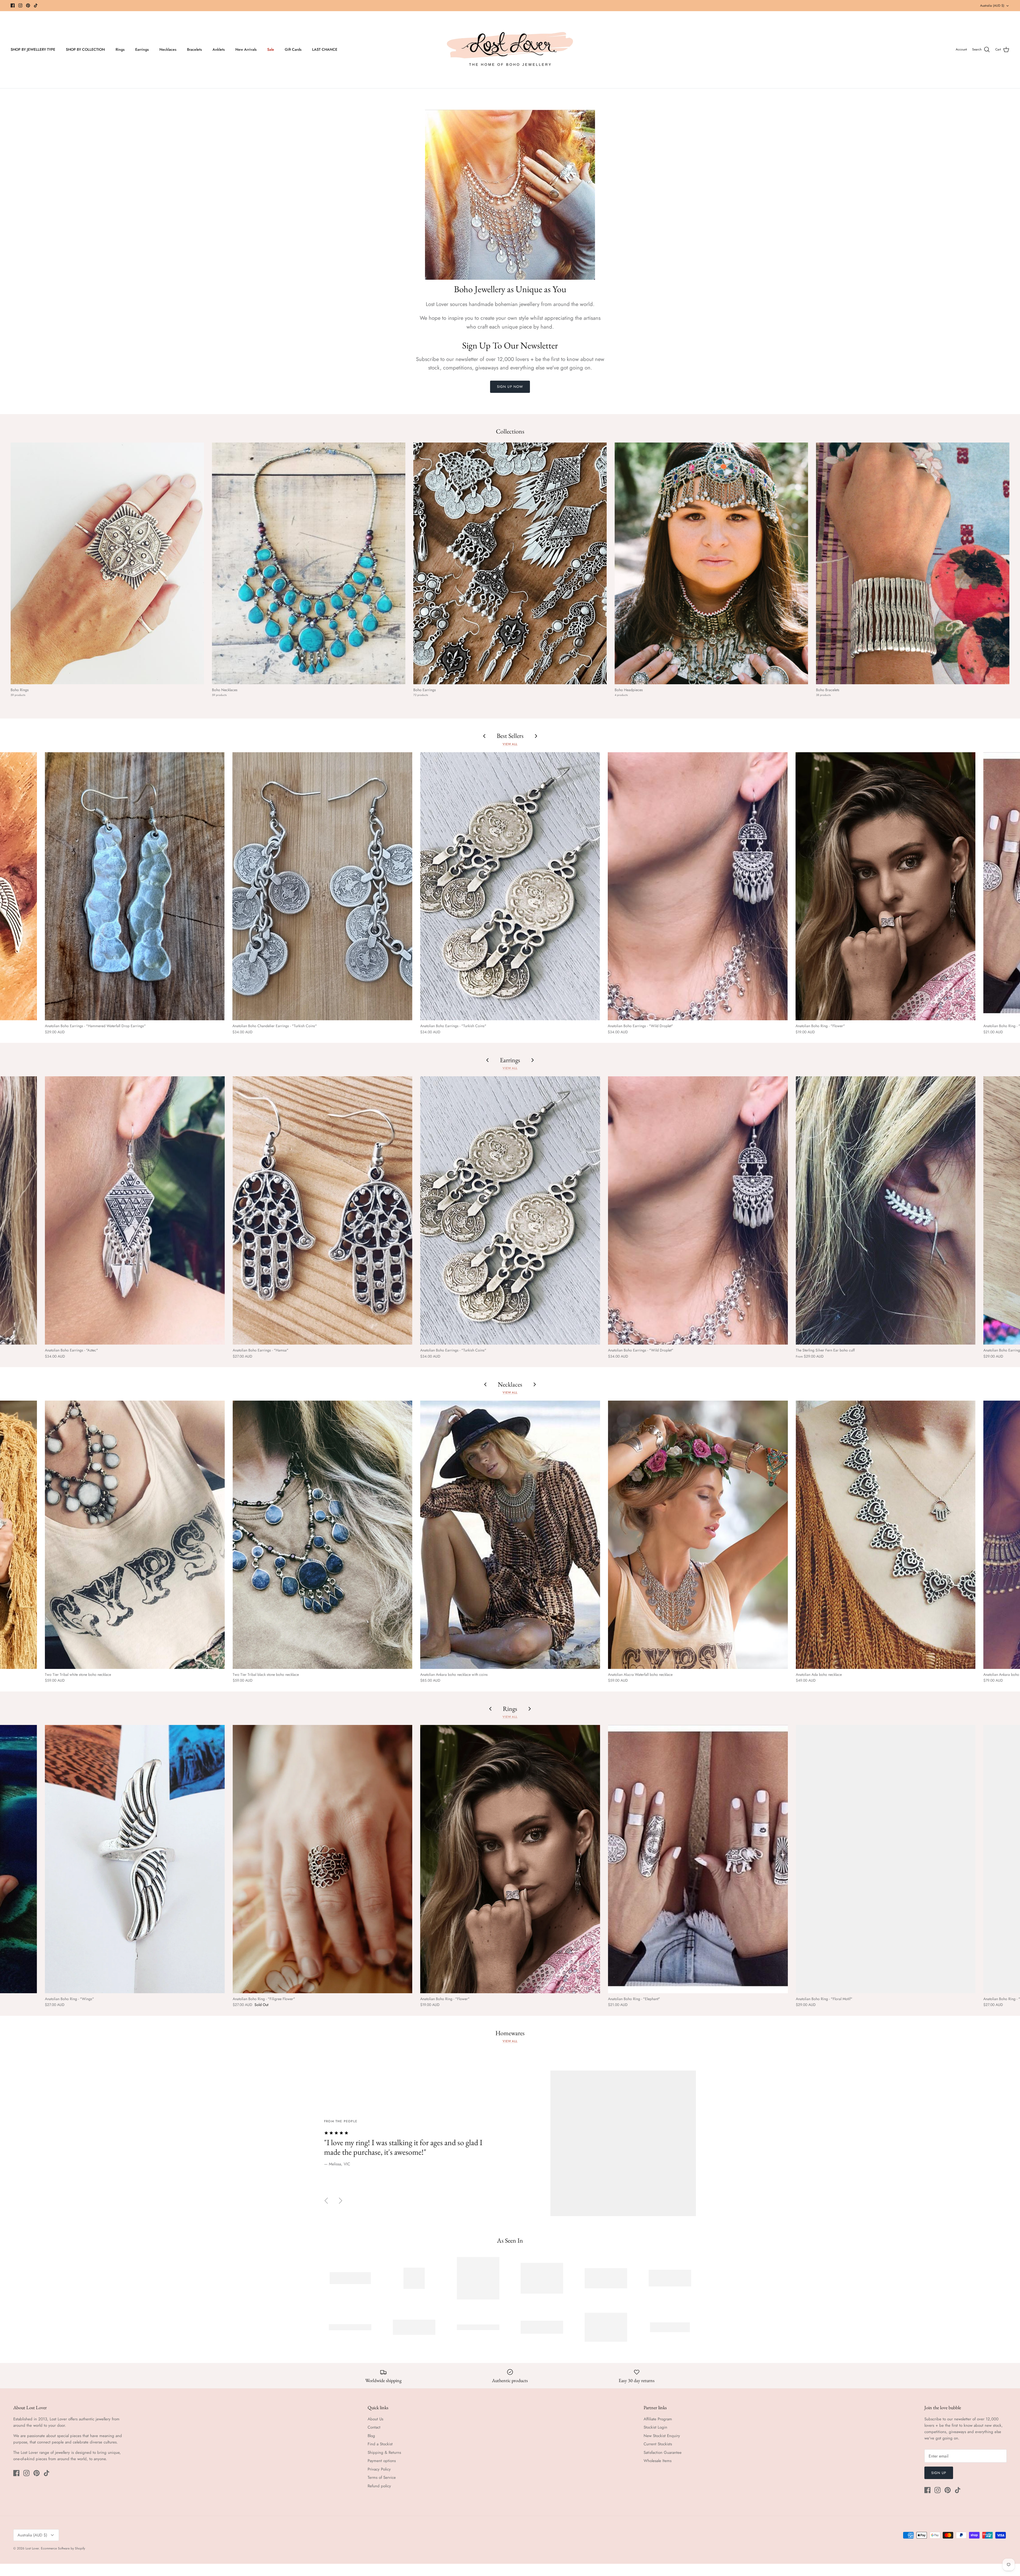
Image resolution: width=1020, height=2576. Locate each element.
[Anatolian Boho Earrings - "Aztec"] (135, 1210)
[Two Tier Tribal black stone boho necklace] (323, 1535)
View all (510, 744)
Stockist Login (655, 2427)
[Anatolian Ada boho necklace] (886, 1535)
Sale (271, 49)
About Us (375, 2419)
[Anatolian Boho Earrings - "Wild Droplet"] (698, 886)
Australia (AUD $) (992, 6)
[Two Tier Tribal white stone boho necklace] (135, 1535)
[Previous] (326, 2201)
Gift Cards (293, 49)
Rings (120, 49)
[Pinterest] (28, 5)
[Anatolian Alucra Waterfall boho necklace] (698, 1535)
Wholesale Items (658, 2461)
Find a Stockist (380, 2444)
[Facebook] (13, 5)
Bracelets (194, 49)
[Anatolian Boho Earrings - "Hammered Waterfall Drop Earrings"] (135, 886)
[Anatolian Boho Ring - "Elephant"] (698, 1859)
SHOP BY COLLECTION (85, 49)
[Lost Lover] (510, 50)
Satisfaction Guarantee (663, 2452)
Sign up (939, 2473)
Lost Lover (32, 2548)
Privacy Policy (379, 2469)
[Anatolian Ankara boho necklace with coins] (510, 1535)
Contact (374, 2427)
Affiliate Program (658, 2419)
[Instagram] (20, 5)
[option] (510, 2143)
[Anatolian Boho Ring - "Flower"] (885, 886)
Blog (371, 2436)
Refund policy (379, 2486)
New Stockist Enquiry (662, 2436)
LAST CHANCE (325, 49)
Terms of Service (382, 2477)
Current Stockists (658, 2444)
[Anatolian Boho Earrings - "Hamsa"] (323, 1210)
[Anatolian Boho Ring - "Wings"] (135, 1859)
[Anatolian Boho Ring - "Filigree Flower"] (323, 1859)
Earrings (142, 49)
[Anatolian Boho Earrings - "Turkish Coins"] (510, 886)
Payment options (382, 2461)
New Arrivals (246, 49)
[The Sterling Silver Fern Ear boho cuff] (886, 1210)
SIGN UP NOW (510, 387)
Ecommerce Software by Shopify (63, 2548)
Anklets (219, 49)
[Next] (341, 2201)
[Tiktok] (36, 5)
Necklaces (168, 49)
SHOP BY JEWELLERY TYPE (33, 49)
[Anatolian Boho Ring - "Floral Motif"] (886, 1859)
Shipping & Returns (384, 2452)
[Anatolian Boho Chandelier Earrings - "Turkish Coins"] (322, 886)
